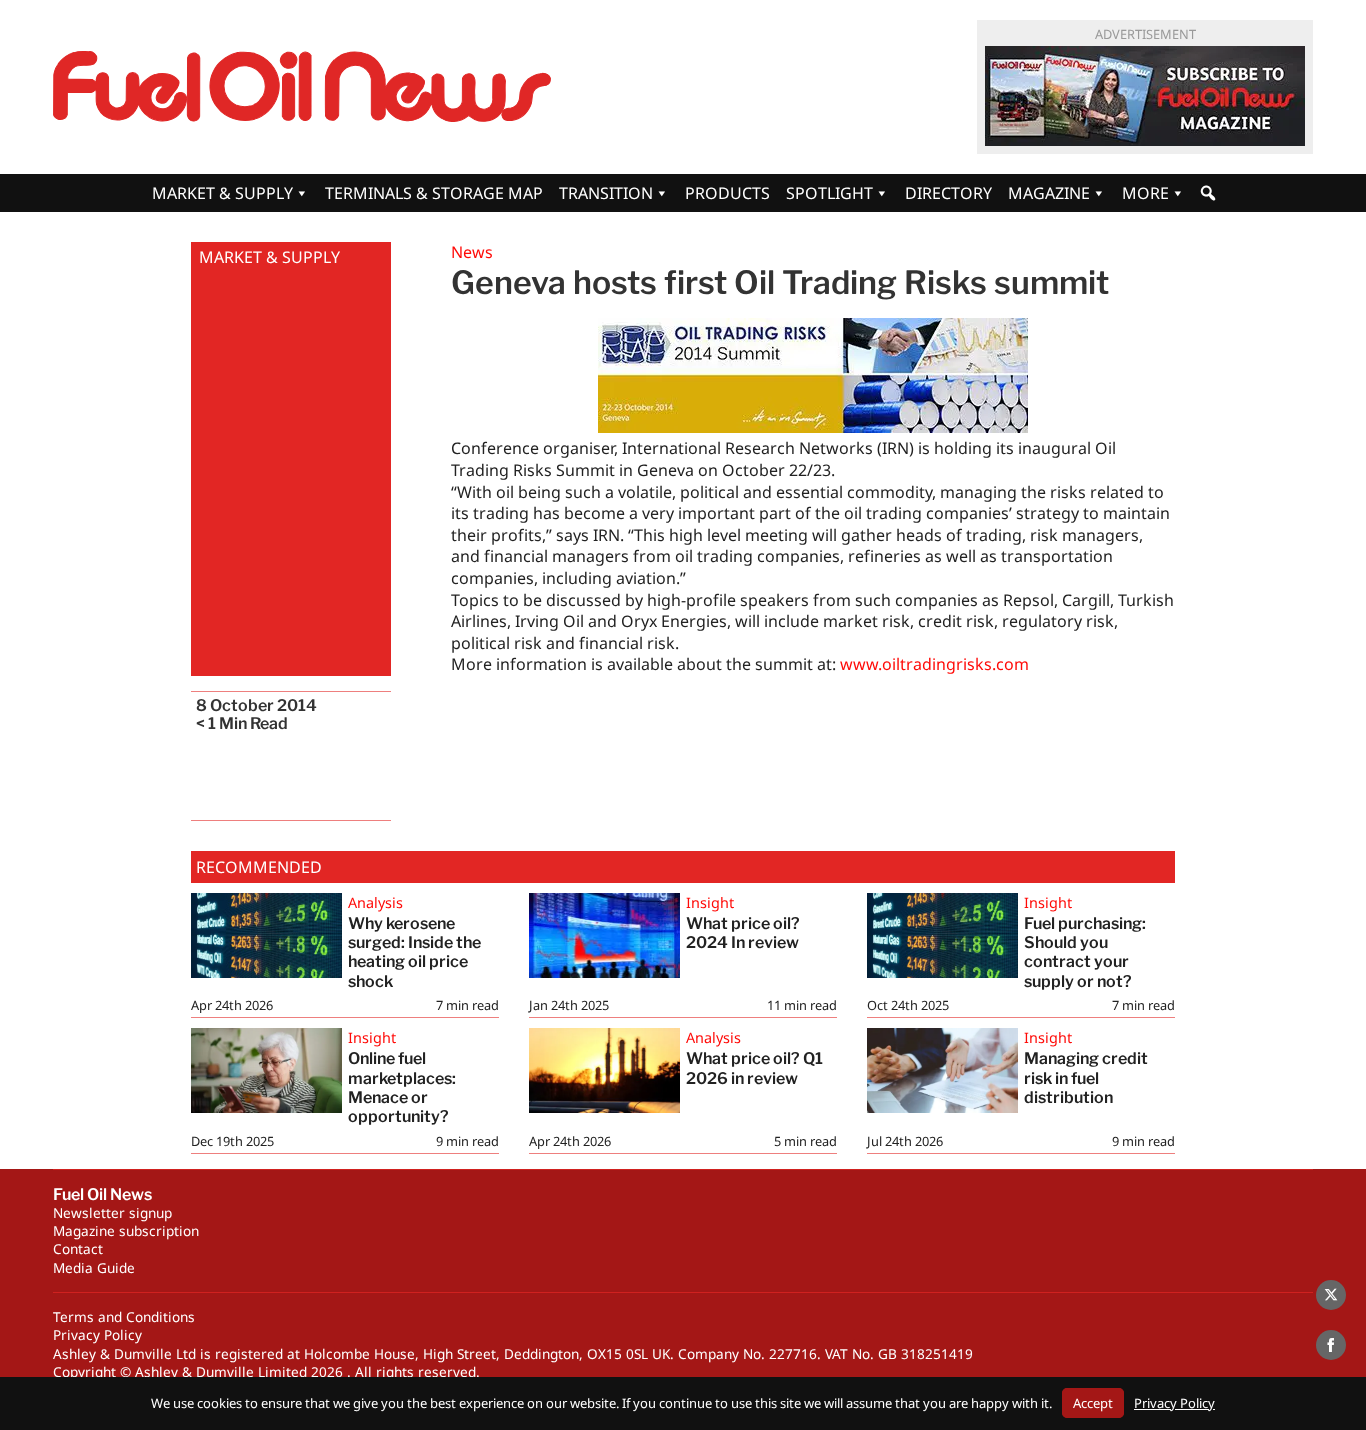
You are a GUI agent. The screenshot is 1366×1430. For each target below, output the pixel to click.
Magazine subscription (126, 1230)
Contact (78, 1248)
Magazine (1049, 193)
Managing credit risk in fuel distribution (1086, 1077)
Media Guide (94, 1267)
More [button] (1145, 193)
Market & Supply (222, 193)
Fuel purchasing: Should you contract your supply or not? (1085, 952)
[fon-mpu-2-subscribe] (1145, 96)
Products (727, 193)
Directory (948, 193)
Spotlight (829, 193)
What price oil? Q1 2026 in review (754, 1068)
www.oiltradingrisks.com (934, 664)
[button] (1208, 193)
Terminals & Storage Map (434, 193)
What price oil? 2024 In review (743, 933)
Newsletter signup (112, 1212)
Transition (606, 193)
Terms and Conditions (124, 1316)
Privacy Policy (97, 1334)
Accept (1093, 1403)
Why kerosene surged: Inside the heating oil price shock (414, 952)
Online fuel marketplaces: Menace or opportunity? (403, 1087)
